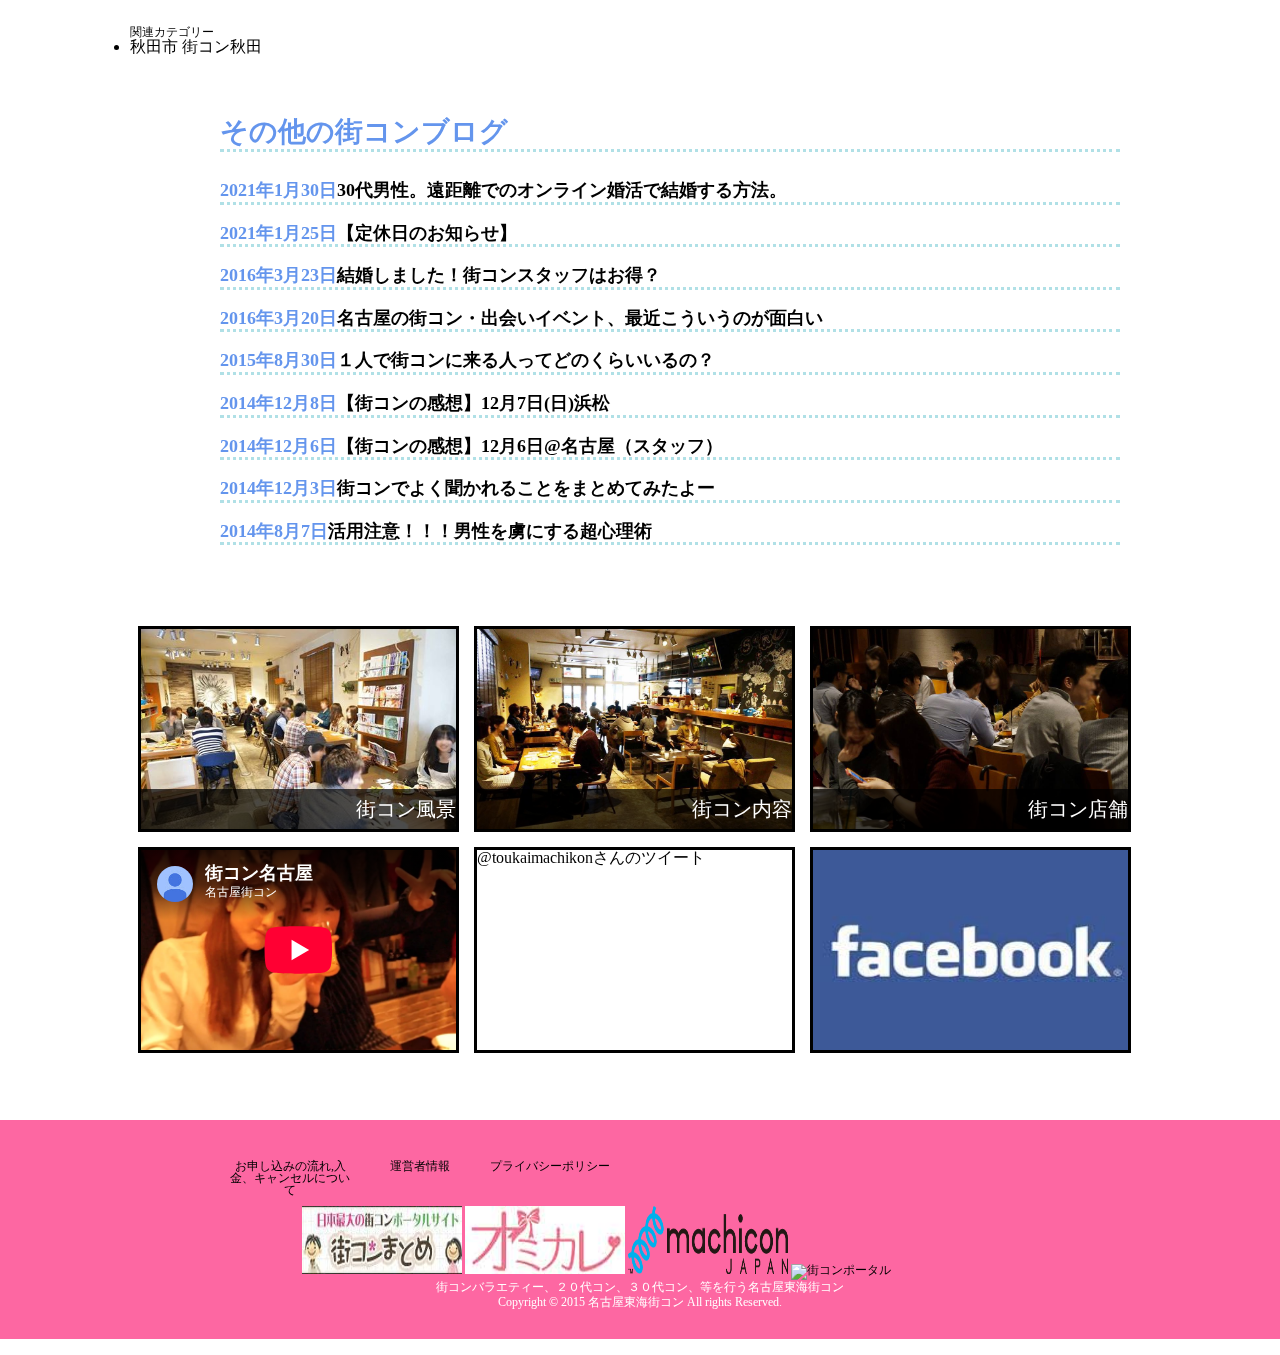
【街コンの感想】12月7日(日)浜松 (473, 403)
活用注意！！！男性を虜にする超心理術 (490, 531)
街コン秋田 (222, 46)
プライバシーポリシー (550, 1166)
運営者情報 (420, 1166)
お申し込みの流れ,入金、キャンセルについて (290, 1178)
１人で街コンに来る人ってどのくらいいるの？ (526, 360)
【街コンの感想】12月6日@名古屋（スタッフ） (530, 446)
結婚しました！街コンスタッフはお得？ (499, 275)
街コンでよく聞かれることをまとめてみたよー (526, 488)
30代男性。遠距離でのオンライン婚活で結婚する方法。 (562, 190)
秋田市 (154, 46)
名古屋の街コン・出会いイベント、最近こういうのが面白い (580, 318)
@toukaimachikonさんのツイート (591, 857)
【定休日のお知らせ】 (427, 233)
